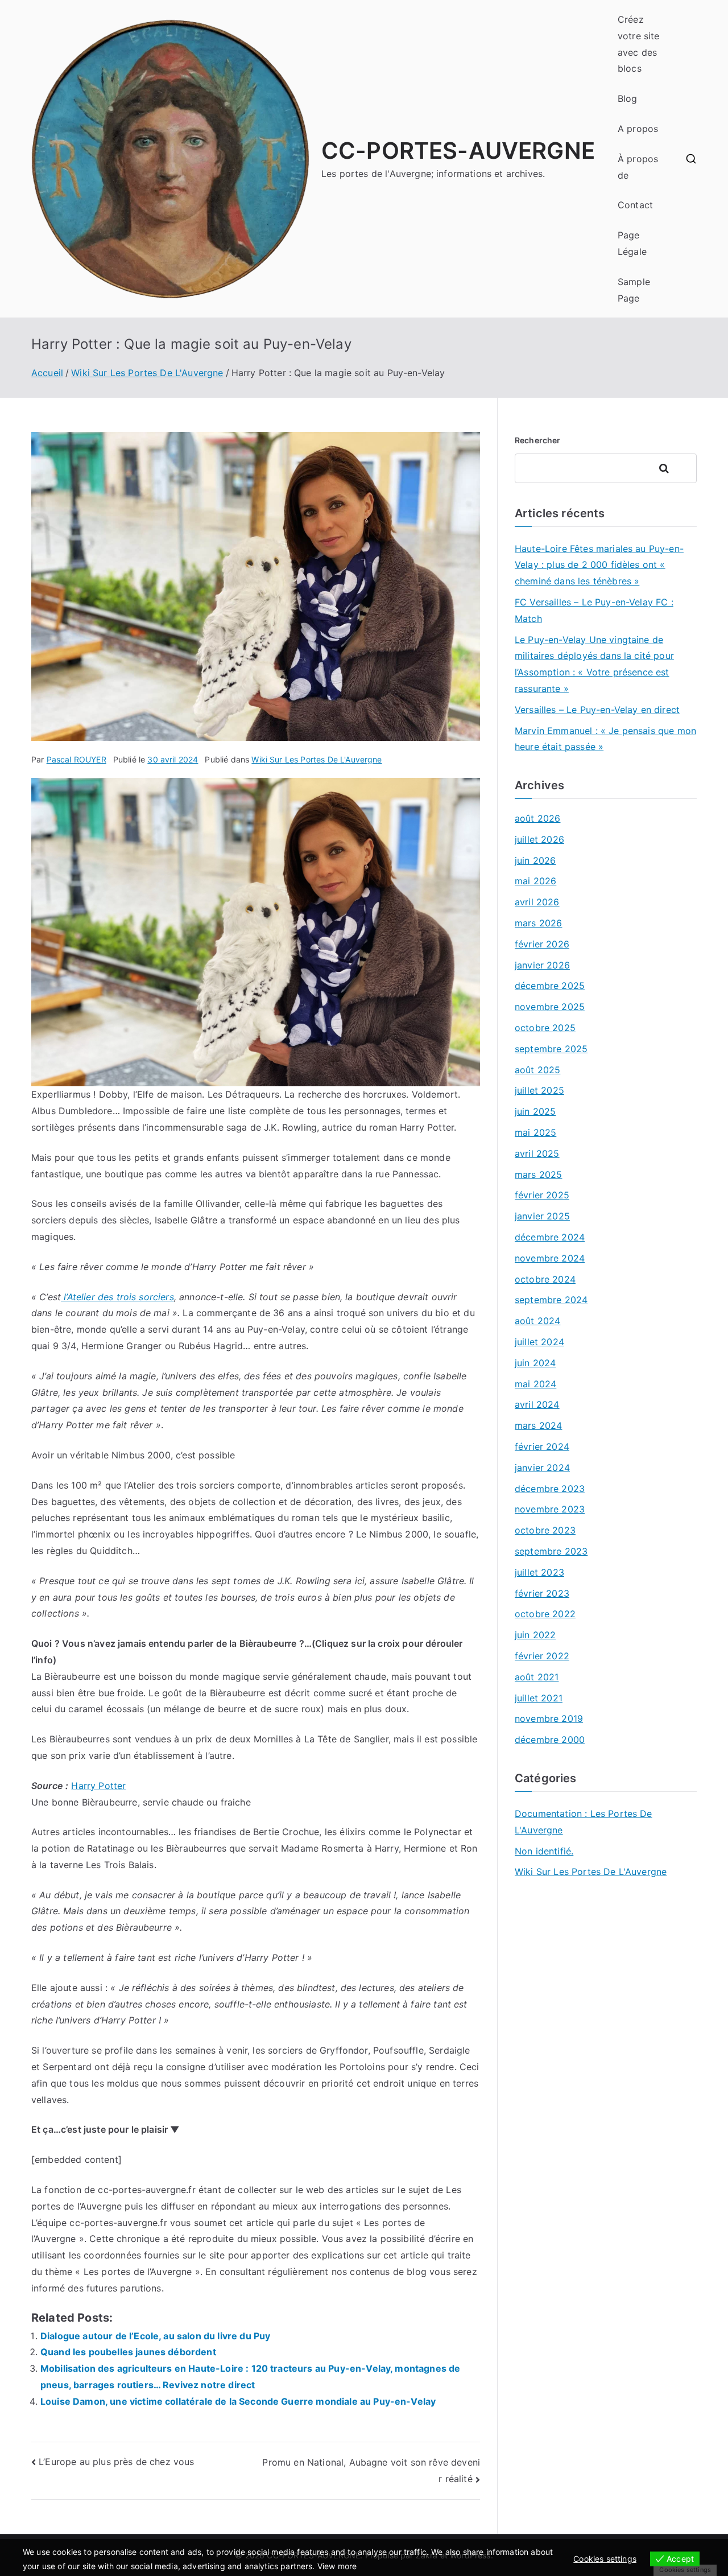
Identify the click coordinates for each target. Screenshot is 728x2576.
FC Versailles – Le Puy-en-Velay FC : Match (594, 610)
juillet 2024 (539, 1342)
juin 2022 (535, 1635)
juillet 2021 (539, 1698)
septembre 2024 (551, 1300)
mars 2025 (538, 1174)
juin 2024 (535, 1363)
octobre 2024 (545, 1279)
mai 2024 (535, 1384)
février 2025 (542, 1195)
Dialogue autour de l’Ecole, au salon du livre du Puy (155, 2336)
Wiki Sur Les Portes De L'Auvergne (317, 759)
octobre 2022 (545, 1614)
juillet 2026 (539, 839)
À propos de (638, 167)
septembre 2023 (551, 1551)
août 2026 (537, 818)
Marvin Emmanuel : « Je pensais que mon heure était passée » (605, 739)
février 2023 (542, 1593)
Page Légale (632, 243)
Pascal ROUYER (76, 759)
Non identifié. (544, 1851)
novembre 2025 (550, 1007)
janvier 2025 (542, 1216)
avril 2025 (537, 1153)
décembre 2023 (550, 1489)
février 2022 (542, 1656)
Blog (628, 98)
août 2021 (537, 1677)
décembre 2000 (550, 1740)
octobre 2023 (545, 1530)
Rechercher (538, 440)
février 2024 (542, 1446)
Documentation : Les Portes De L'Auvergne (584, 1822)
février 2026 (542, 944)
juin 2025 (535, 1111)
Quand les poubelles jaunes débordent (128, 2352)
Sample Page (634, 290)
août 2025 (537, 1070)
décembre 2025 (550, 986)
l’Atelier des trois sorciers (117, 1297)
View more (337, 2566)
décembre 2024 (550, 1237)
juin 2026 (535, 860)
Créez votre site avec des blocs (639, 44)
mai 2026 (535, 881)
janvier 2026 (542, 965)
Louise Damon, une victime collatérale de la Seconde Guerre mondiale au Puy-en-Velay (238, 2401)
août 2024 (537, 1321)
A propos (638, 129)
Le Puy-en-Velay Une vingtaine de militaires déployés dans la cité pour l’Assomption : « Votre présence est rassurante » (594, 664)
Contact (635, 205)
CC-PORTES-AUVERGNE (458, 151)
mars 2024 (538, 1425)
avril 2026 (537, 902)
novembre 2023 (550, 1509)
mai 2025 (535, 1132)
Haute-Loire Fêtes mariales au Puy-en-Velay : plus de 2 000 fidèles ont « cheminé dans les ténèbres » (599, 565)
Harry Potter (98, 1786)
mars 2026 (538, 923)
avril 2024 (537, 1404)
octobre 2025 (545, 1028)
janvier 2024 (542, 1468)
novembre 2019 (549, 1718)
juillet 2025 (539, 1090)
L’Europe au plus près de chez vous (116, 2462)
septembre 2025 (551, 1049)
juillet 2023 (539, 1572)
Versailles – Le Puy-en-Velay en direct (597, 710)
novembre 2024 (550, 1258)
